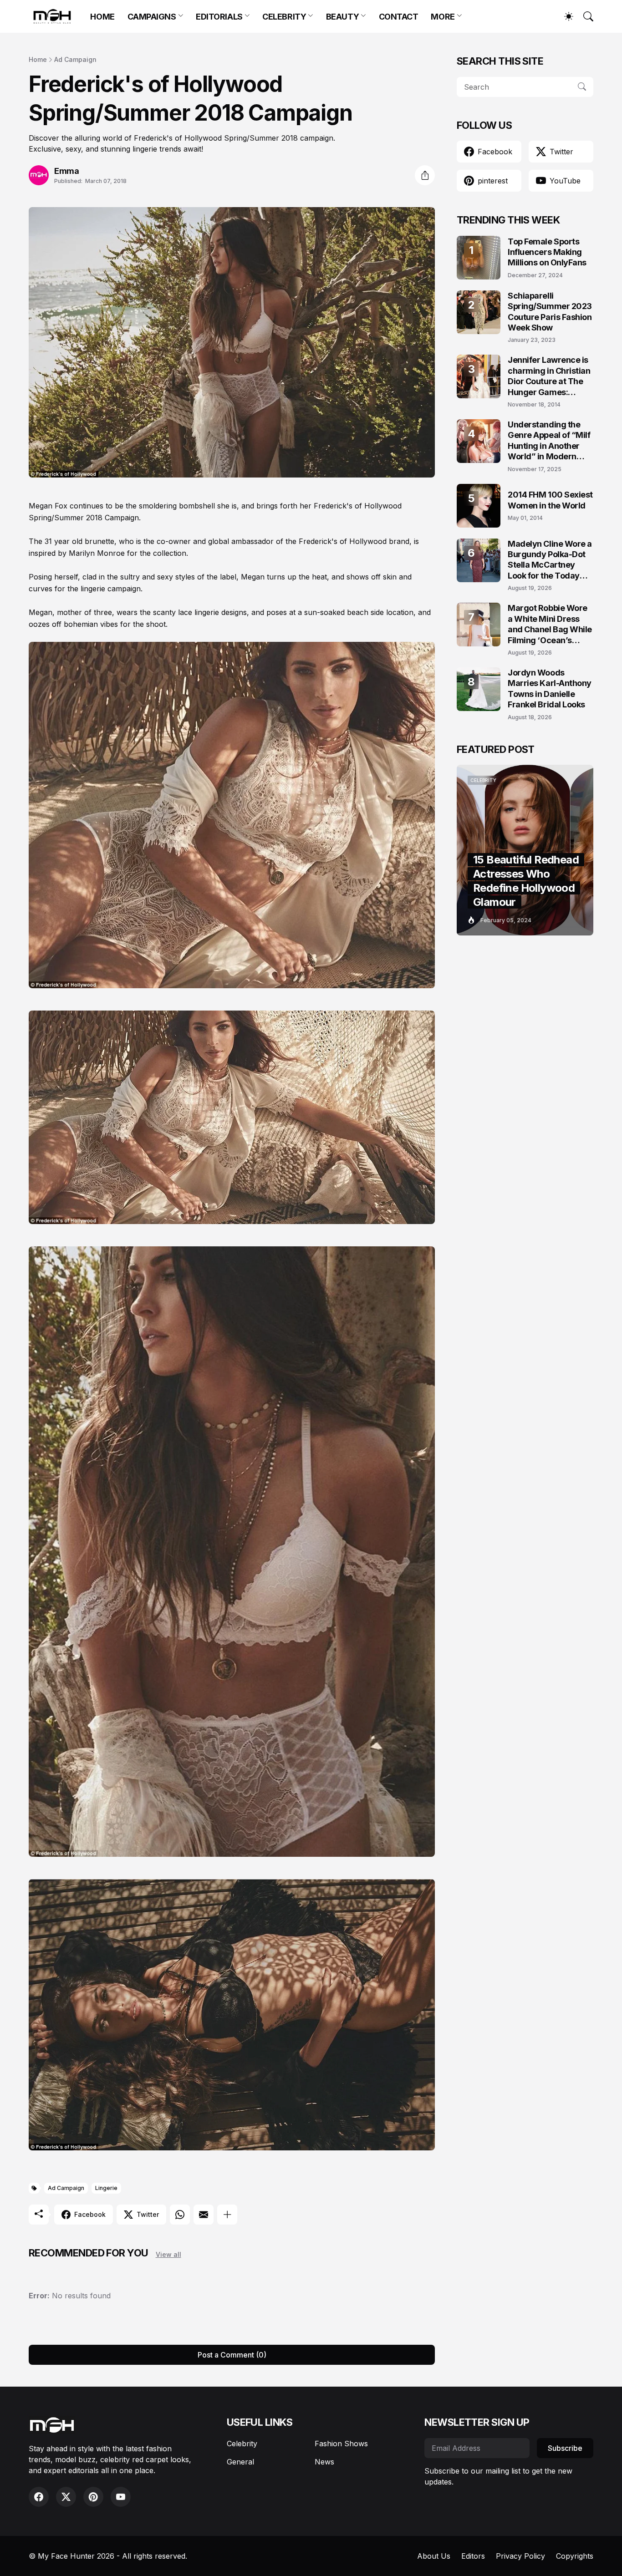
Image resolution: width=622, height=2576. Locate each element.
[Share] (425, 175)
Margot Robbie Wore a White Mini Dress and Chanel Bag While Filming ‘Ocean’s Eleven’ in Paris (550, 624)
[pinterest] (93, 2497)
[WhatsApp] (180, 2215)
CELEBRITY (284, 17)
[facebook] (39, 2497)
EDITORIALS (219, 17)
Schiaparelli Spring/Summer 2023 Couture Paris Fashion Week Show (550, 312)
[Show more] (227, 2215)
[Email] (204, 2215)
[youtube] (121, 2497)
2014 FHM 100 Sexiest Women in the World (550, 500)
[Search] (584, 16)
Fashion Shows (341, 2444)
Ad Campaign (75, 59)
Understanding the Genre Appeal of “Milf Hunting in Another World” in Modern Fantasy (549, 441)
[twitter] (66, 2497)
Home (38, 59)
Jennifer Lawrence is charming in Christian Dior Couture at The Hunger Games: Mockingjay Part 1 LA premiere (549, 376)
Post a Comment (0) (232, 2355)
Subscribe (565, 2448)
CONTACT (399, 17)
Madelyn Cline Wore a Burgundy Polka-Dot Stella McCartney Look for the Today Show (550, 560)
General (240, 2462)
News (324, 2462)
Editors (473, 2556)
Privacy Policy (520, 2556)
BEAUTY (342, 17)
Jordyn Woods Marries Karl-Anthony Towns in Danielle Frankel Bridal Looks (550, 688)
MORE (443, 17)
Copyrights (575, 2556)
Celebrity (242, 2444)
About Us (434, 2556)
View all (168, 2254)
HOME (102, 17)
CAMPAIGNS (152, 17)
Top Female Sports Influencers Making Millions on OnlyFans (547, 252)
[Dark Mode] (564, 16)
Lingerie (106, 2188)
